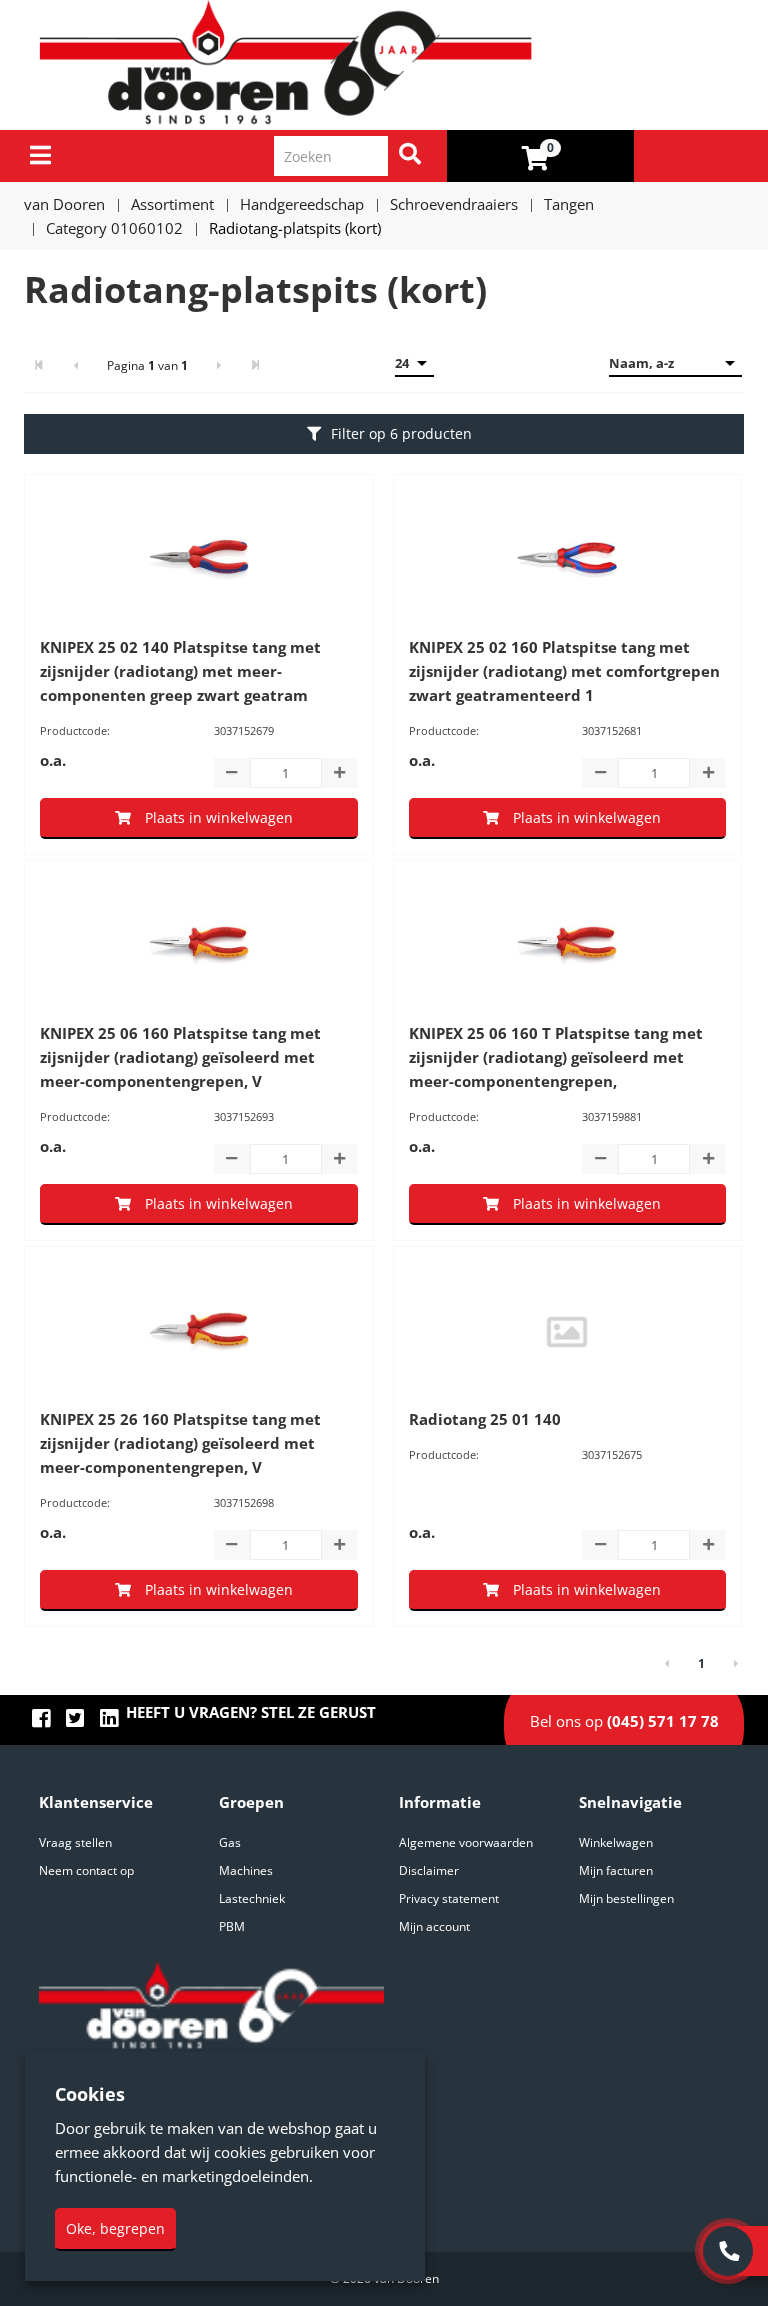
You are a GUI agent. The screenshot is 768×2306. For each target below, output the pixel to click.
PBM (232, 1926)
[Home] (391, 64)
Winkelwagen (616, 1842)
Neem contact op (86, 1870)
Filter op (401, 433)
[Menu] (40, 155)
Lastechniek (252, 1898)
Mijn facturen (616, 1870)
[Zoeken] (410, 156)
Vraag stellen (75, 1842)
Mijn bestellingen (626, 1898)
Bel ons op (624, 1721)
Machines (246, 1870)
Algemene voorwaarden (466, 1842)
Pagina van (147, 365)
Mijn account (434, 1926)
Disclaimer (429, 1870)
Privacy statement (449, 1898)
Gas (230, 1842)
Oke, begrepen (115, 2228)
